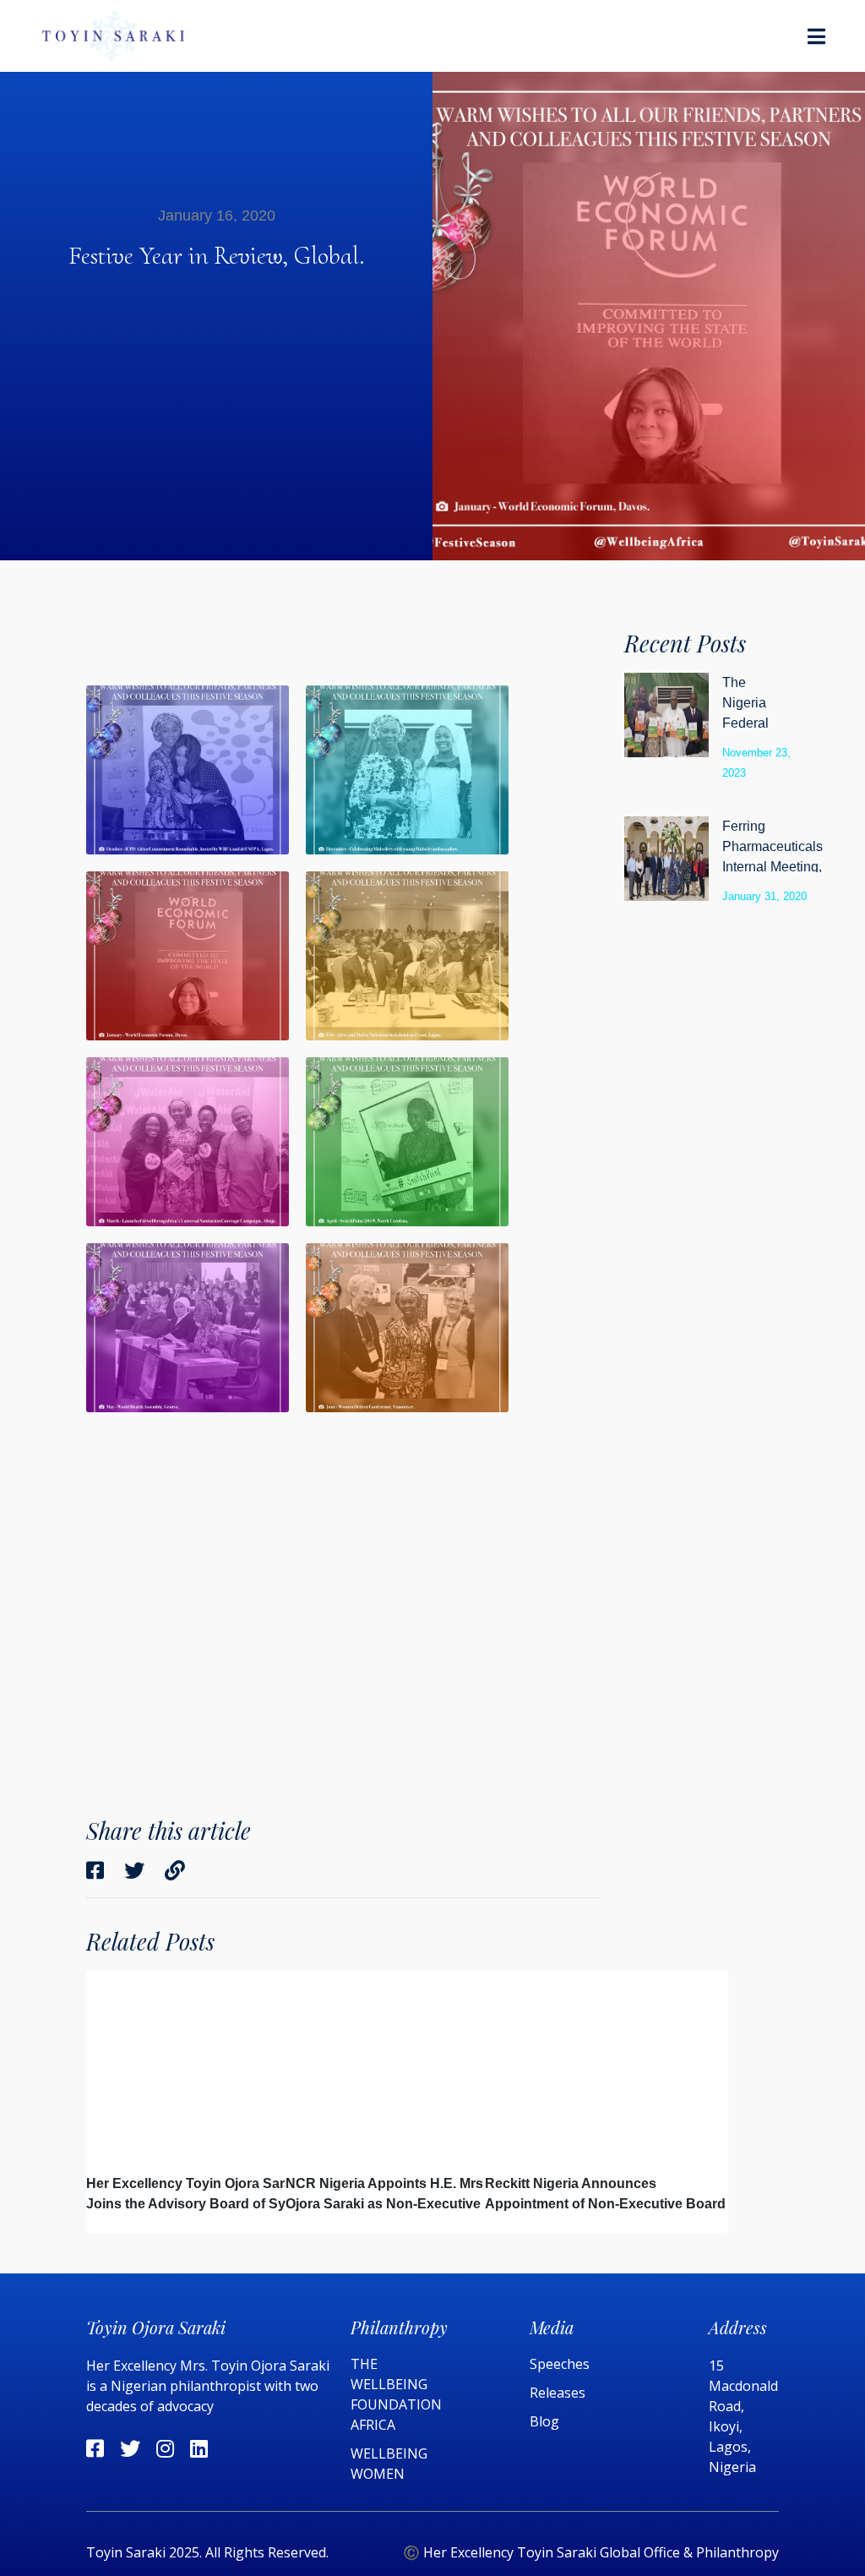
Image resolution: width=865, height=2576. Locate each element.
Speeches (560, 2364)
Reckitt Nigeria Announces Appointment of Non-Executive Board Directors (605, 2204)
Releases (559, 2393)
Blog (544, 2421)
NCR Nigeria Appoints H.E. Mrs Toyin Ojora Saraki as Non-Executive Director (404, 2204)
